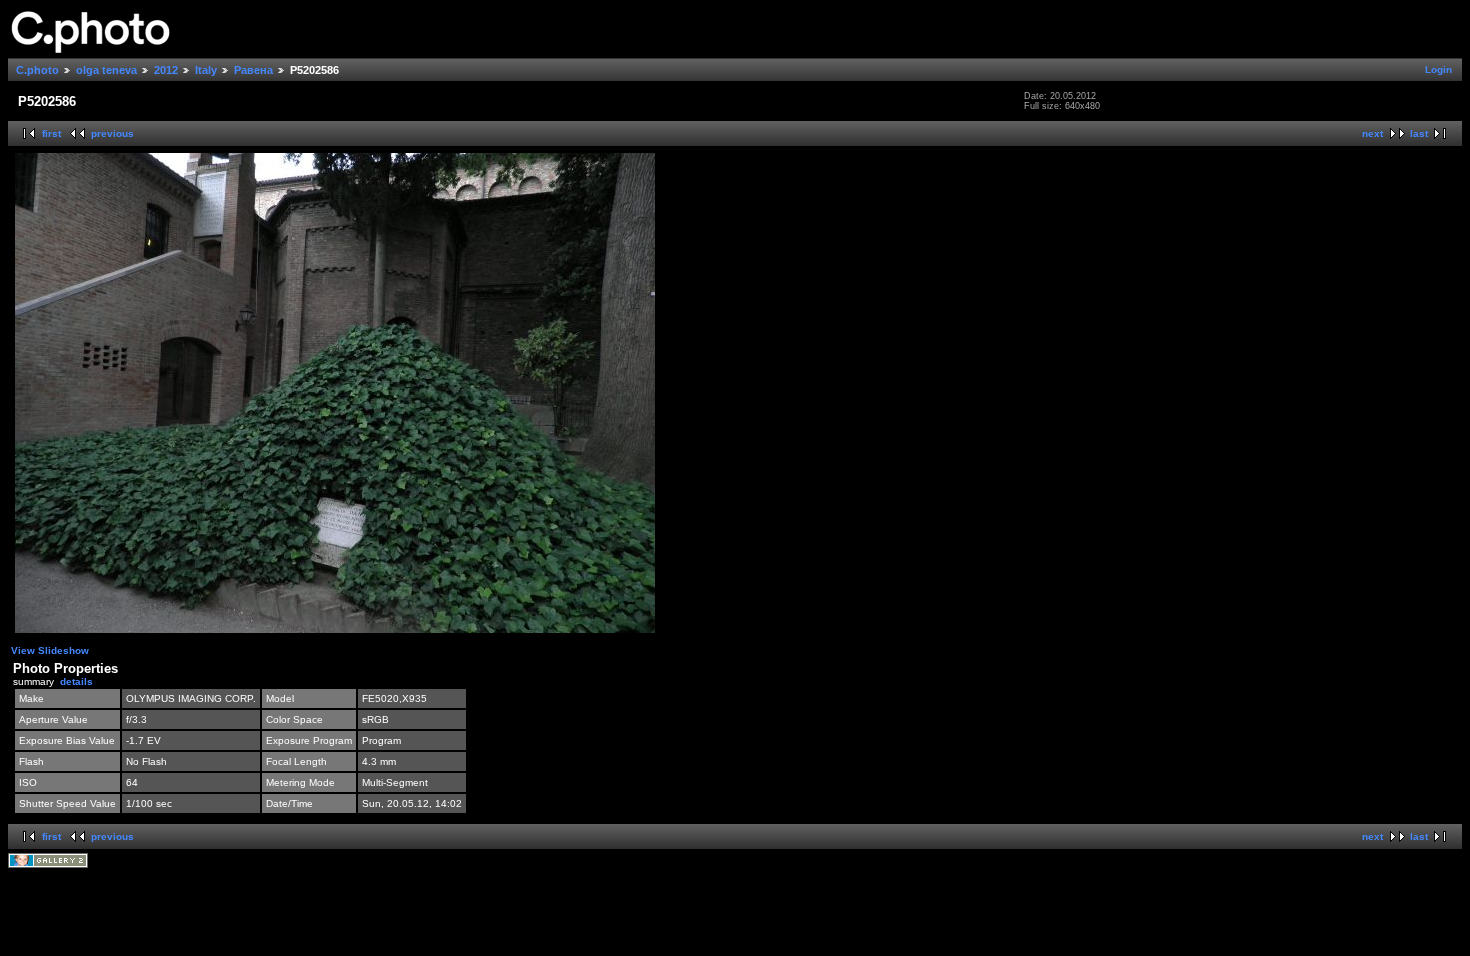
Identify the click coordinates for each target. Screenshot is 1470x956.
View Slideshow (50, 650)
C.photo (37, 70)
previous (112, 133)
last (1419, 133)
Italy (206, 70)
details (76, 681)
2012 (166, 70)
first (51, 133)
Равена (253, 70)
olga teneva (106, 70)
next (1372, 133)
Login (1438, 69)
